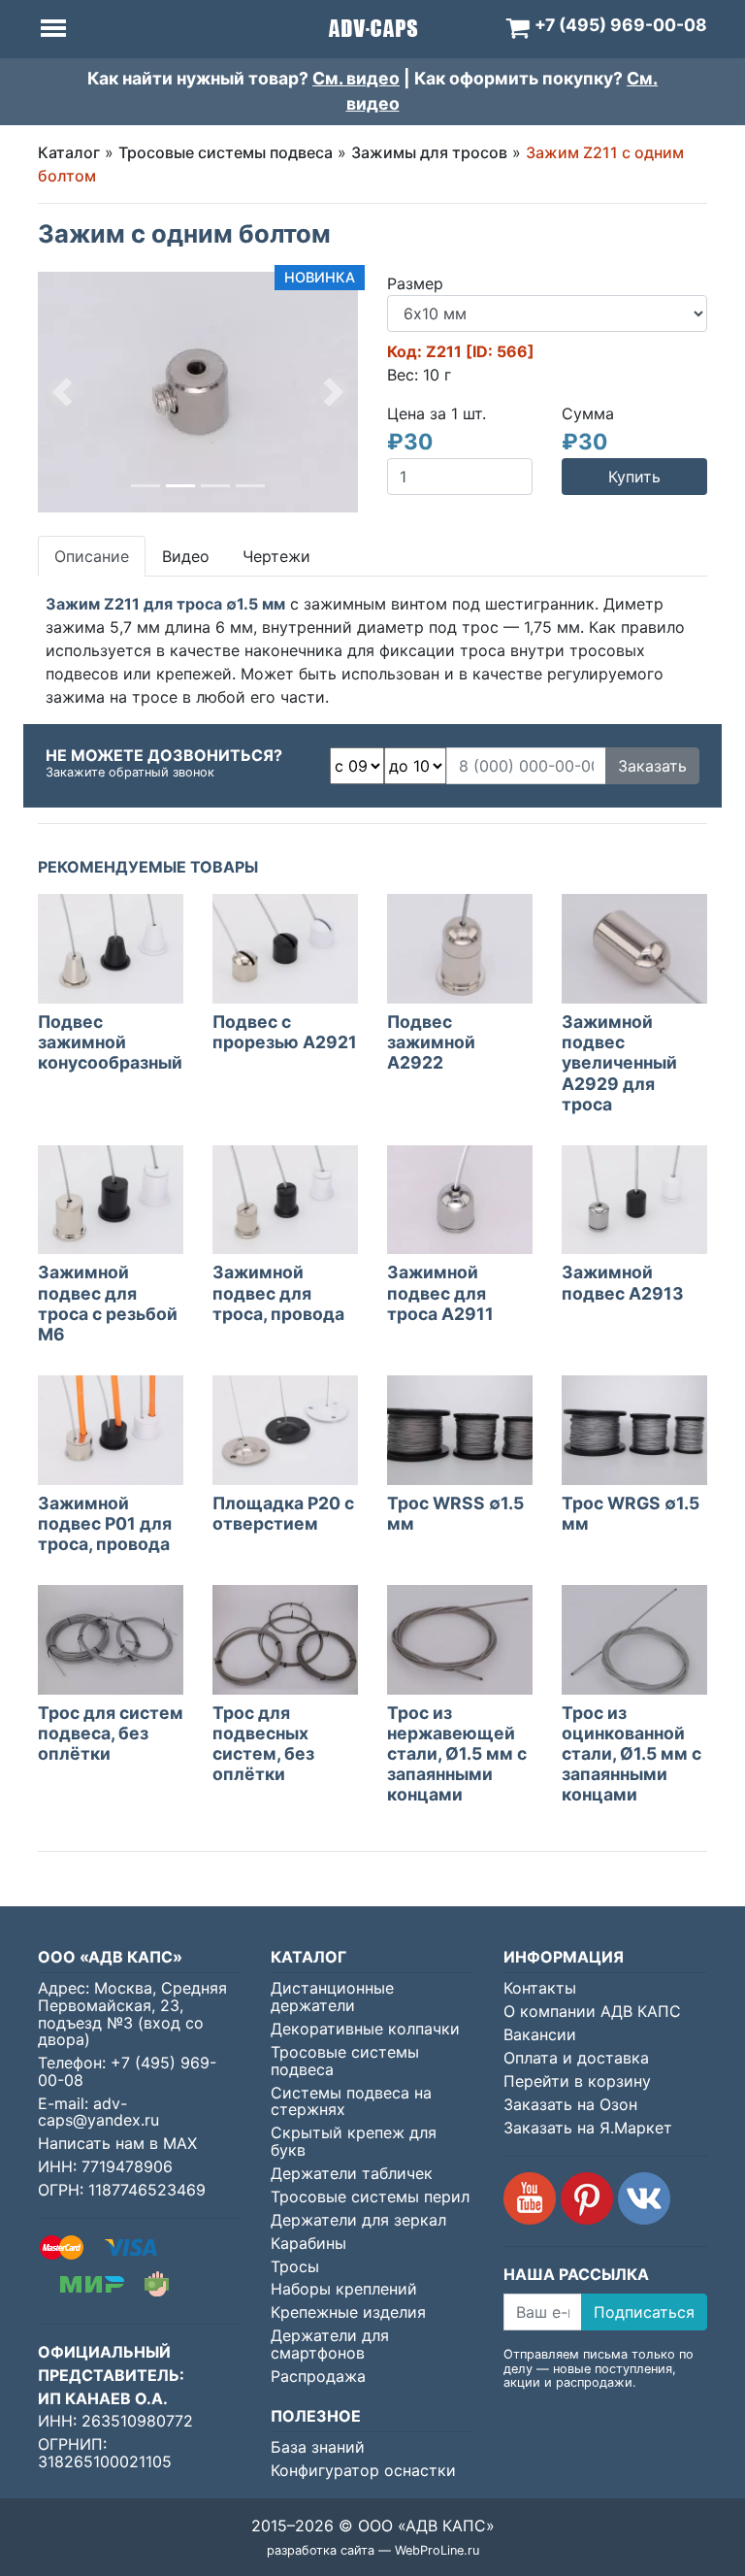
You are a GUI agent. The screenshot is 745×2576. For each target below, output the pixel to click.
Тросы (295, 2266)
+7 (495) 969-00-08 (127, 2071)
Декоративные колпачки (365, 2029)
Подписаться (644, 2312)
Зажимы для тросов (429, 152)
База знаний (318, 2447)
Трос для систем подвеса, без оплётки (111, 1733)
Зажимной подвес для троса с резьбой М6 (108, 1303)
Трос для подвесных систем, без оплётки (263, 1743)
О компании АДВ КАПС (592, 2011)
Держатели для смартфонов (330, 2344)
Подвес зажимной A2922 (431, 1042)
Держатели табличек (352, 2173)
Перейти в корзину (577, 2081)
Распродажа (318, 2376)
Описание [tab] (92, 556)
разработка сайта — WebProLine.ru (373, 2550)
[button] (62, 392)
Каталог (69, 152)
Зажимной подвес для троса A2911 (440, 1292)
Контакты (540, 1988)
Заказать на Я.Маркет (588, 2128)
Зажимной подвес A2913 (623, 1282)
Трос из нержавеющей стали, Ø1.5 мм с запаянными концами (457, 1753)
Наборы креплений (344, 2289)
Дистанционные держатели (332, 1997)
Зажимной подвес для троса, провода (278, 1292)
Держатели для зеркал (358, 2220)
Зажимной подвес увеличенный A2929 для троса (619, 1062)
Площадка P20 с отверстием (283, 1513)
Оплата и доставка (576, 2058)
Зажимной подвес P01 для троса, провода (105, 1523)
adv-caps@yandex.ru (98, 2112)
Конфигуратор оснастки (363, 2470)
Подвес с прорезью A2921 (285, 1032)
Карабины (308, 2243)
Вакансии (540, 2034)
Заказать (652, 766)
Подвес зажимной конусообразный (110, 1042)
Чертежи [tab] (276, 556)
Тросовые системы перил (370, 2196)
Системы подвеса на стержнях (351, 2101)
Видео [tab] (186, 556)
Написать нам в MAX (117, 2143)
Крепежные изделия (348, 2312)
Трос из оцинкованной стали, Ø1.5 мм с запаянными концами (632, 1753)
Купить (634, 477)
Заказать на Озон (570, 2104)
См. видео (356, 78)
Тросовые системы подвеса (226, 152)
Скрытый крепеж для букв (354, 2141)
